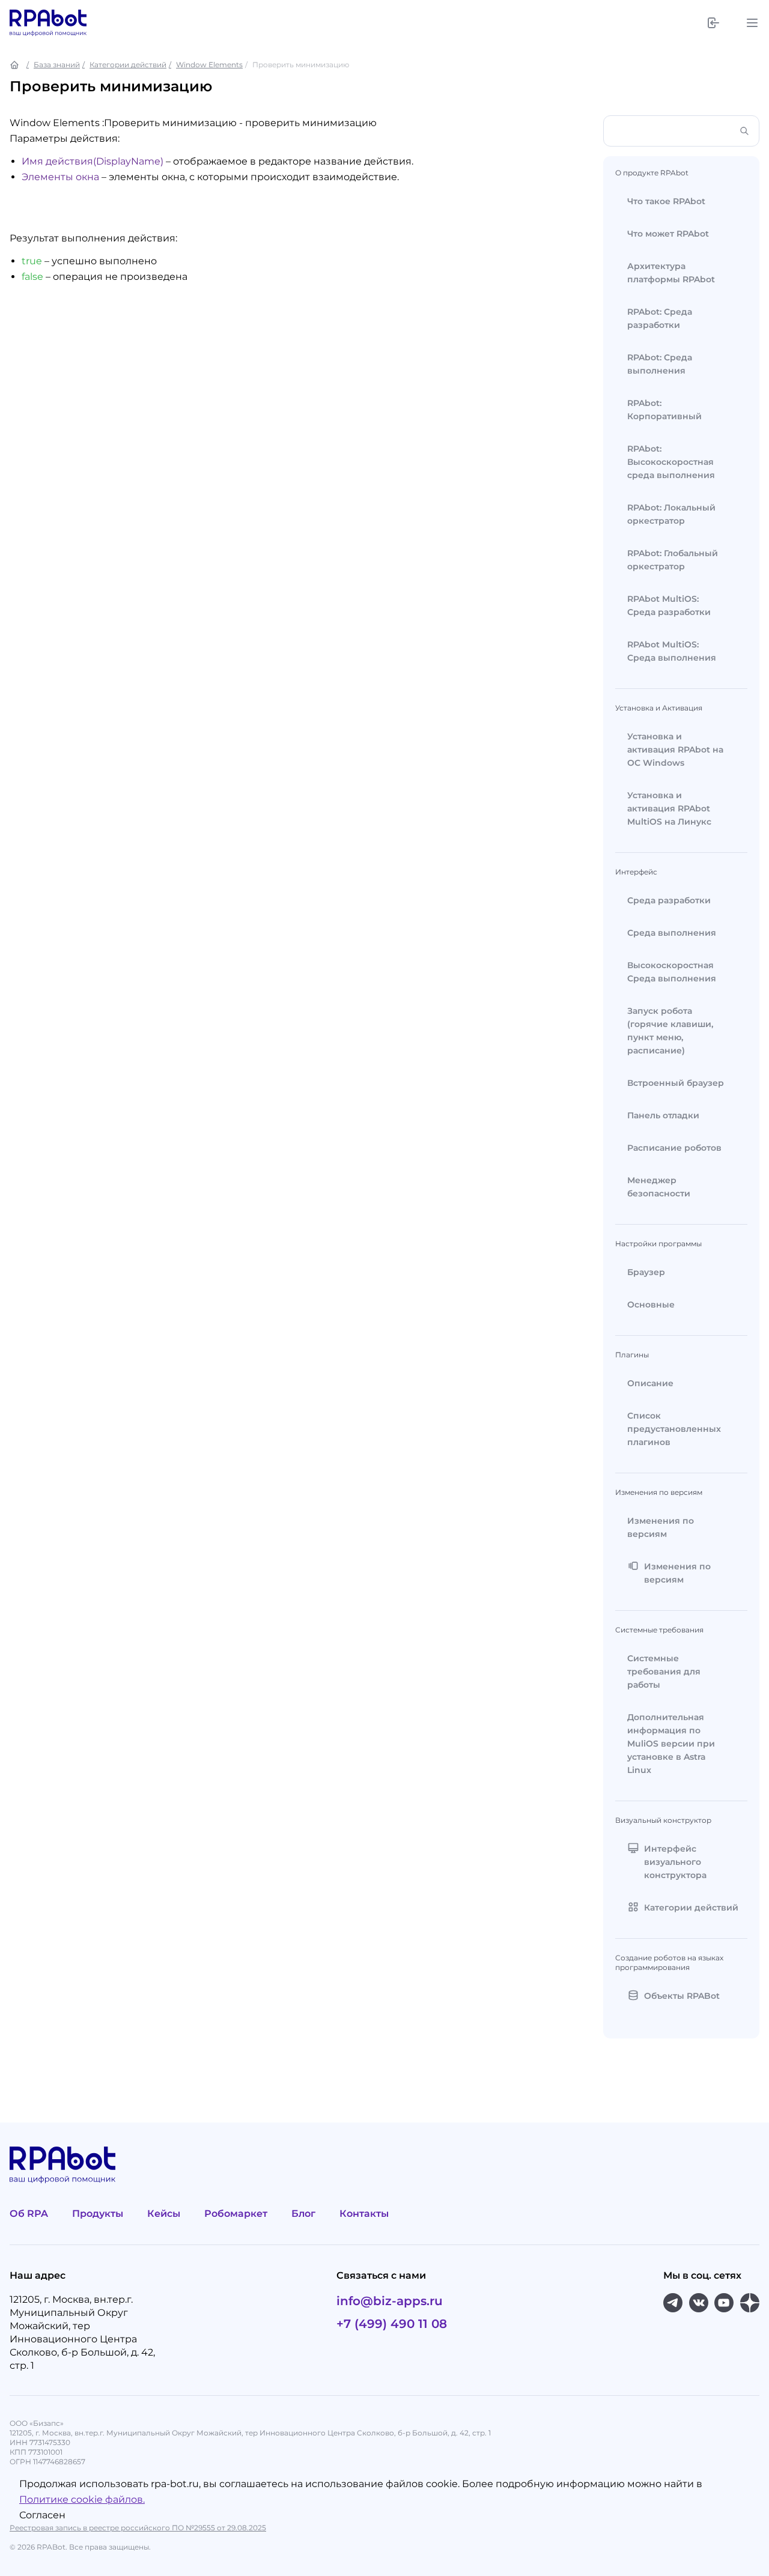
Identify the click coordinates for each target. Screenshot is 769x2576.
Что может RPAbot (668, 234)
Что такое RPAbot (666, 201)
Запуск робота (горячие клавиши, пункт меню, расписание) (670, 1031)
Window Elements (209, 65)
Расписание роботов (674, 1148)
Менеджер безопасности (659, 1187)
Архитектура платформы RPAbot (671, 273)
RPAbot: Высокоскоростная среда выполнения (671, 462)
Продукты (98, 2214)
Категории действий (128, 65)
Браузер (646, 1272)
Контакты (364, 2214)
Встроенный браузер (676, 1083)
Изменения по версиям (661, 1527)
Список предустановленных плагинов (674, 1429)
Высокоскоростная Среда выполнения (672, 972)
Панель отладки (663, 1115)
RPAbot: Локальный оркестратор (671, 514)
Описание (650, 1383)
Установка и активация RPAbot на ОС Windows (675, 750)
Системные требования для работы (664, 1671)
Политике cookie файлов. (82, 2499)
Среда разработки (669, 900)
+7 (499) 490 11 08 (392, 2324)
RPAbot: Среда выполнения (660, 364)
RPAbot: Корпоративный (664, 410)
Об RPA (29, 2214)
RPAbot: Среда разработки (660, 318)
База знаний (57, 65)
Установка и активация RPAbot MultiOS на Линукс (669, 808)
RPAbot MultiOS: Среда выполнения (672, 651)
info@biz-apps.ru (390, 2301)
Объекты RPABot (682, 1996)
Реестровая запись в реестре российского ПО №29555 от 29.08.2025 (138, 2528)
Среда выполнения (672, 933)
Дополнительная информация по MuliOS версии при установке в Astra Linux (671, 1744)
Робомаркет (236, 2214)
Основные (651, 1305)
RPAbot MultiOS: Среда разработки (669, 605)
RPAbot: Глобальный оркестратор (673, 560)
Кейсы (164, 2214)
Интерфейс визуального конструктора (675, 1862)
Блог (303, 2214)
